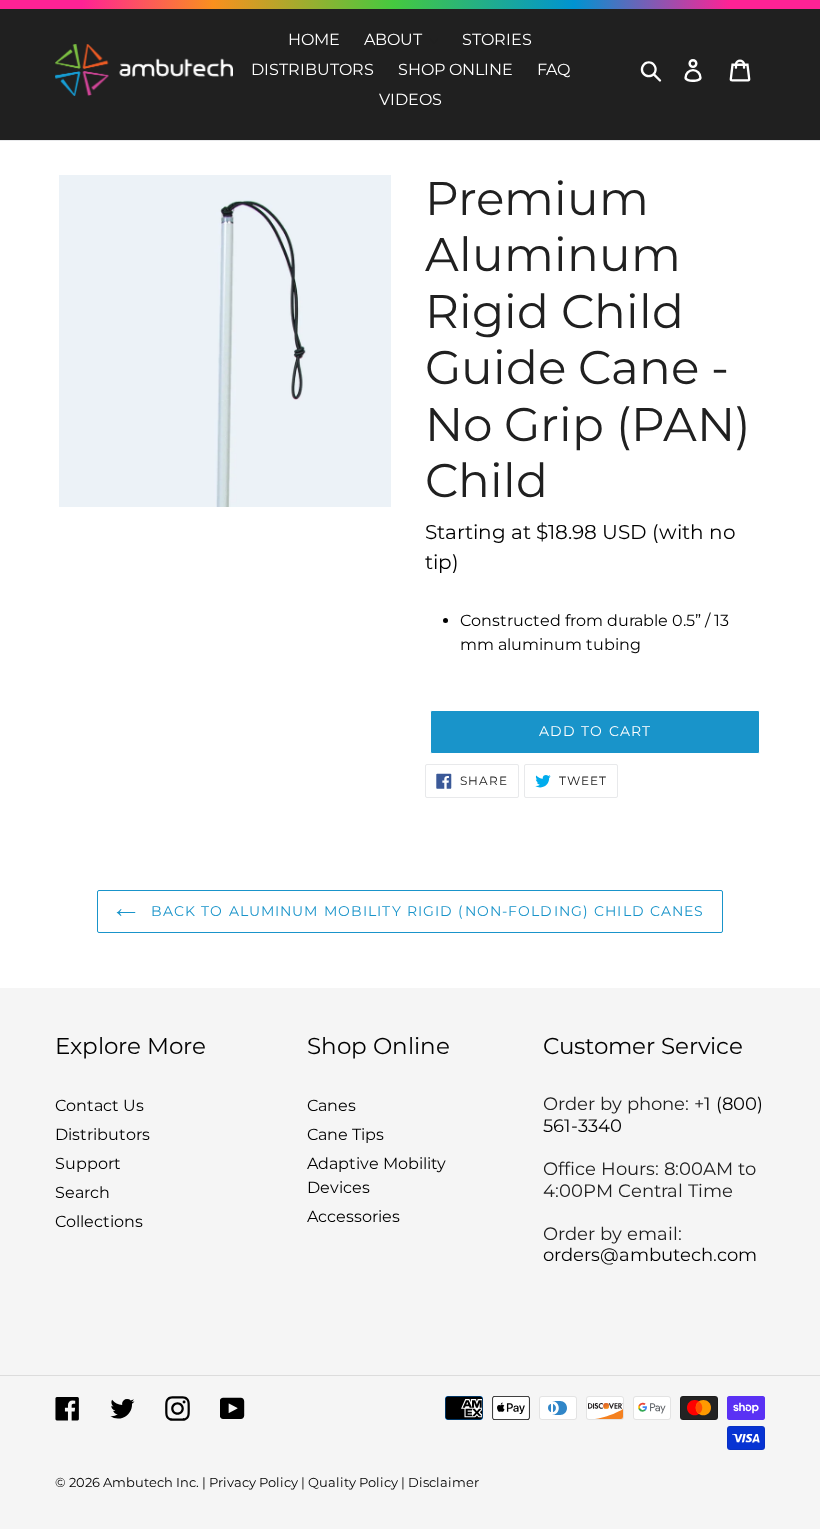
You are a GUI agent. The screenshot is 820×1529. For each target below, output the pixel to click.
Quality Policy (353, 1482)
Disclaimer (443, 1482)
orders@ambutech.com (650, 1255)
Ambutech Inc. (151, 1482)
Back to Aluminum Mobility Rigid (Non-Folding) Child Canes (425, 911)
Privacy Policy (253, 1482)
